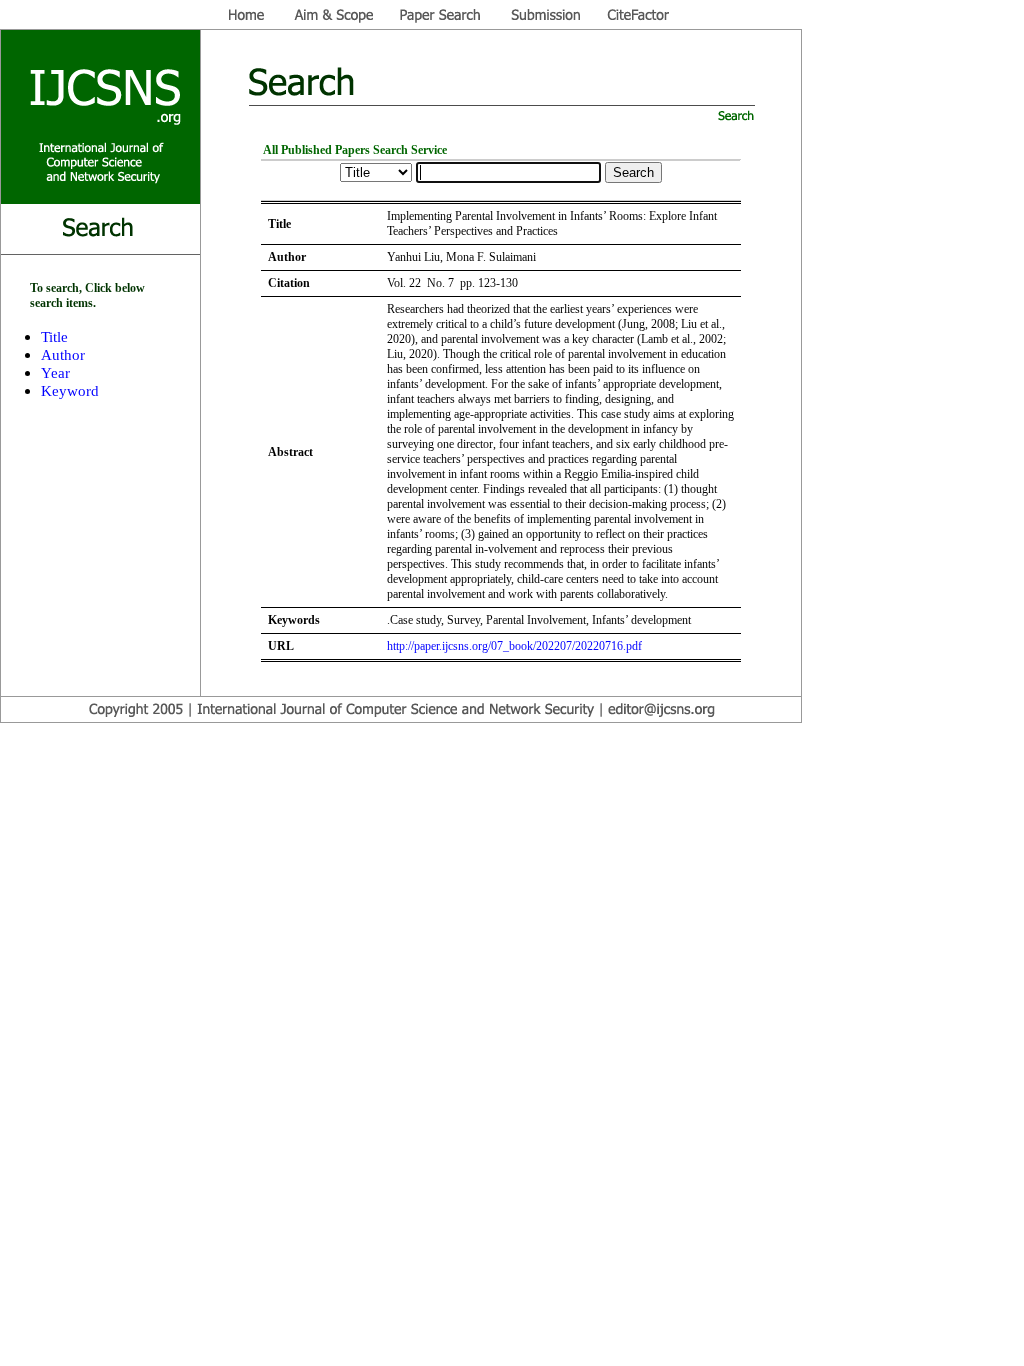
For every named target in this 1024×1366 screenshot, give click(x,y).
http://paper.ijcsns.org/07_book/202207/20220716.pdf (514, 646)
